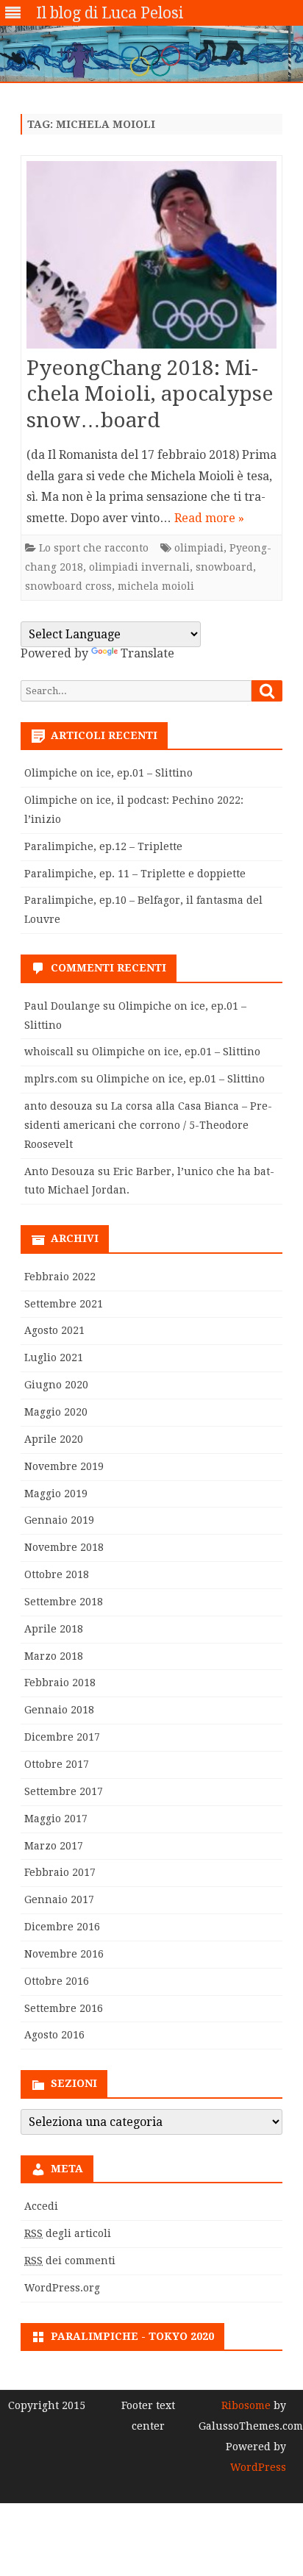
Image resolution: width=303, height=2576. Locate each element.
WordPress (258, 2467)
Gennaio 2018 (59, 1710)
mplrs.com (51, 1079)
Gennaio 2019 (59, 1520)
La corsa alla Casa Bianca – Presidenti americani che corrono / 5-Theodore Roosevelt (148, 1125)
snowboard (224, 567)
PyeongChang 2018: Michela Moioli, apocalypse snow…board (150, 395)
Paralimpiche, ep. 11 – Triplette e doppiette (135, 874)
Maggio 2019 (56, 1494)
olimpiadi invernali (139, 567)
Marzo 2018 (54, 1656)
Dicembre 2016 (62, 1927)
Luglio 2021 (54, 1357)
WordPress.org (62, 2288)
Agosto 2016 (54, 2035)
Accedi (41, 2206)
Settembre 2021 (64, 1304)
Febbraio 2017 (60, 1872)
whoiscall (49, 1052)
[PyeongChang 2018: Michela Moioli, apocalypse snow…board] (151, 258)
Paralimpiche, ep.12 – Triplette (103, 846)
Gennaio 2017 (59, 1899)
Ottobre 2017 (57, 1764)
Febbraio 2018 (60, 1683)
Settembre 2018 (64, 1602)
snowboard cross (68, 586)
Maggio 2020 (56, 1412)
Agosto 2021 (54, 1330)
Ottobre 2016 (57, 1981)
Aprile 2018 (54, 1629)
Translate (147, 653)
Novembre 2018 (64, 1547)
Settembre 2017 (64, 1791)
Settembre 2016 (64, 2008)
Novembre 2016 (64, 1954)
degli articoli (68, 2233)
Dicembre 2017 (62, 1737)
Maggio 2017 (56, 1819)
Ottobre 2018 (57, 1574)
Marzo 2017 (54, 1846)
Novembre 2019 (64, 1466)
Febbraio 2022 (60, 1277)
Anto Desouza (60, 1171)
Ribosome (246, 2405)
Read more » (209, 518)
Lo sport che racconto (94, 548)
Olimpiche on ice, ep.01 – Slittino (108, 773)
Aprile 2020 (54, 1439)
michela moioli (156, 586)
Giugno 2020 (56, 1385)
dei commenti (70, 2261)
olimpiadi (199, 548)
